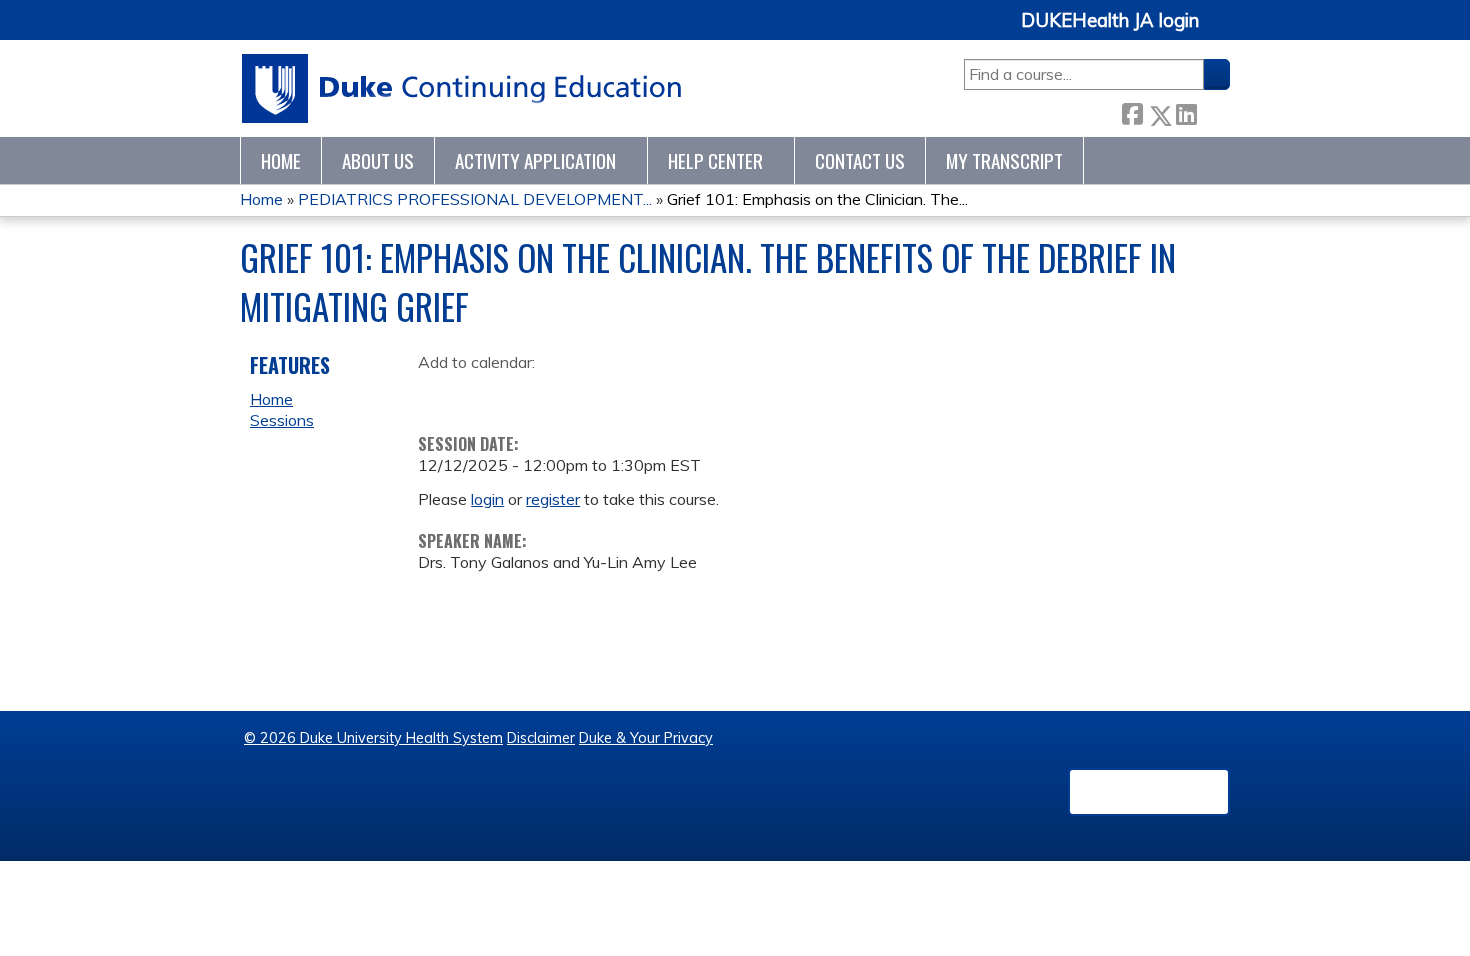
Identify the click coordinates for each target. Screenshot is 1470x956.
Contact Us (860, 160)
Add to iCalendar (528, 393)
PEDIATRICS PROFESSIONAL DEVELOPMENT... (475, 199)
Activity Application (535, 160)
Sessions (282, 420)
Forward (1213, 110)
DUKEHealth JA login (1110, 21)
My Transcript (1004, 160)
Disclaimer (541, 738)
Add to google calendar (438, 394)
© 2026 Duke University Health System (373, 738)
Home (281, 160)
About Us (378, 160)
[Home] (462, 88)
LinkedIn (1186, 111)
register (553, 499)
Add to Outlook (576, 394)
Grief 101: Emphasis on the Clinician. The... (817, 199)
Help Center (715, 160)
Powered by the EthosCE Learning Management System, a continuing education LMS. (1149, 792)
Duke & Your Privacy (646, 738)
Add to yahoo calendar (483, 394)
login (487, 499)
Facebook (1132, 111)
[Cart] (1222, 31)
